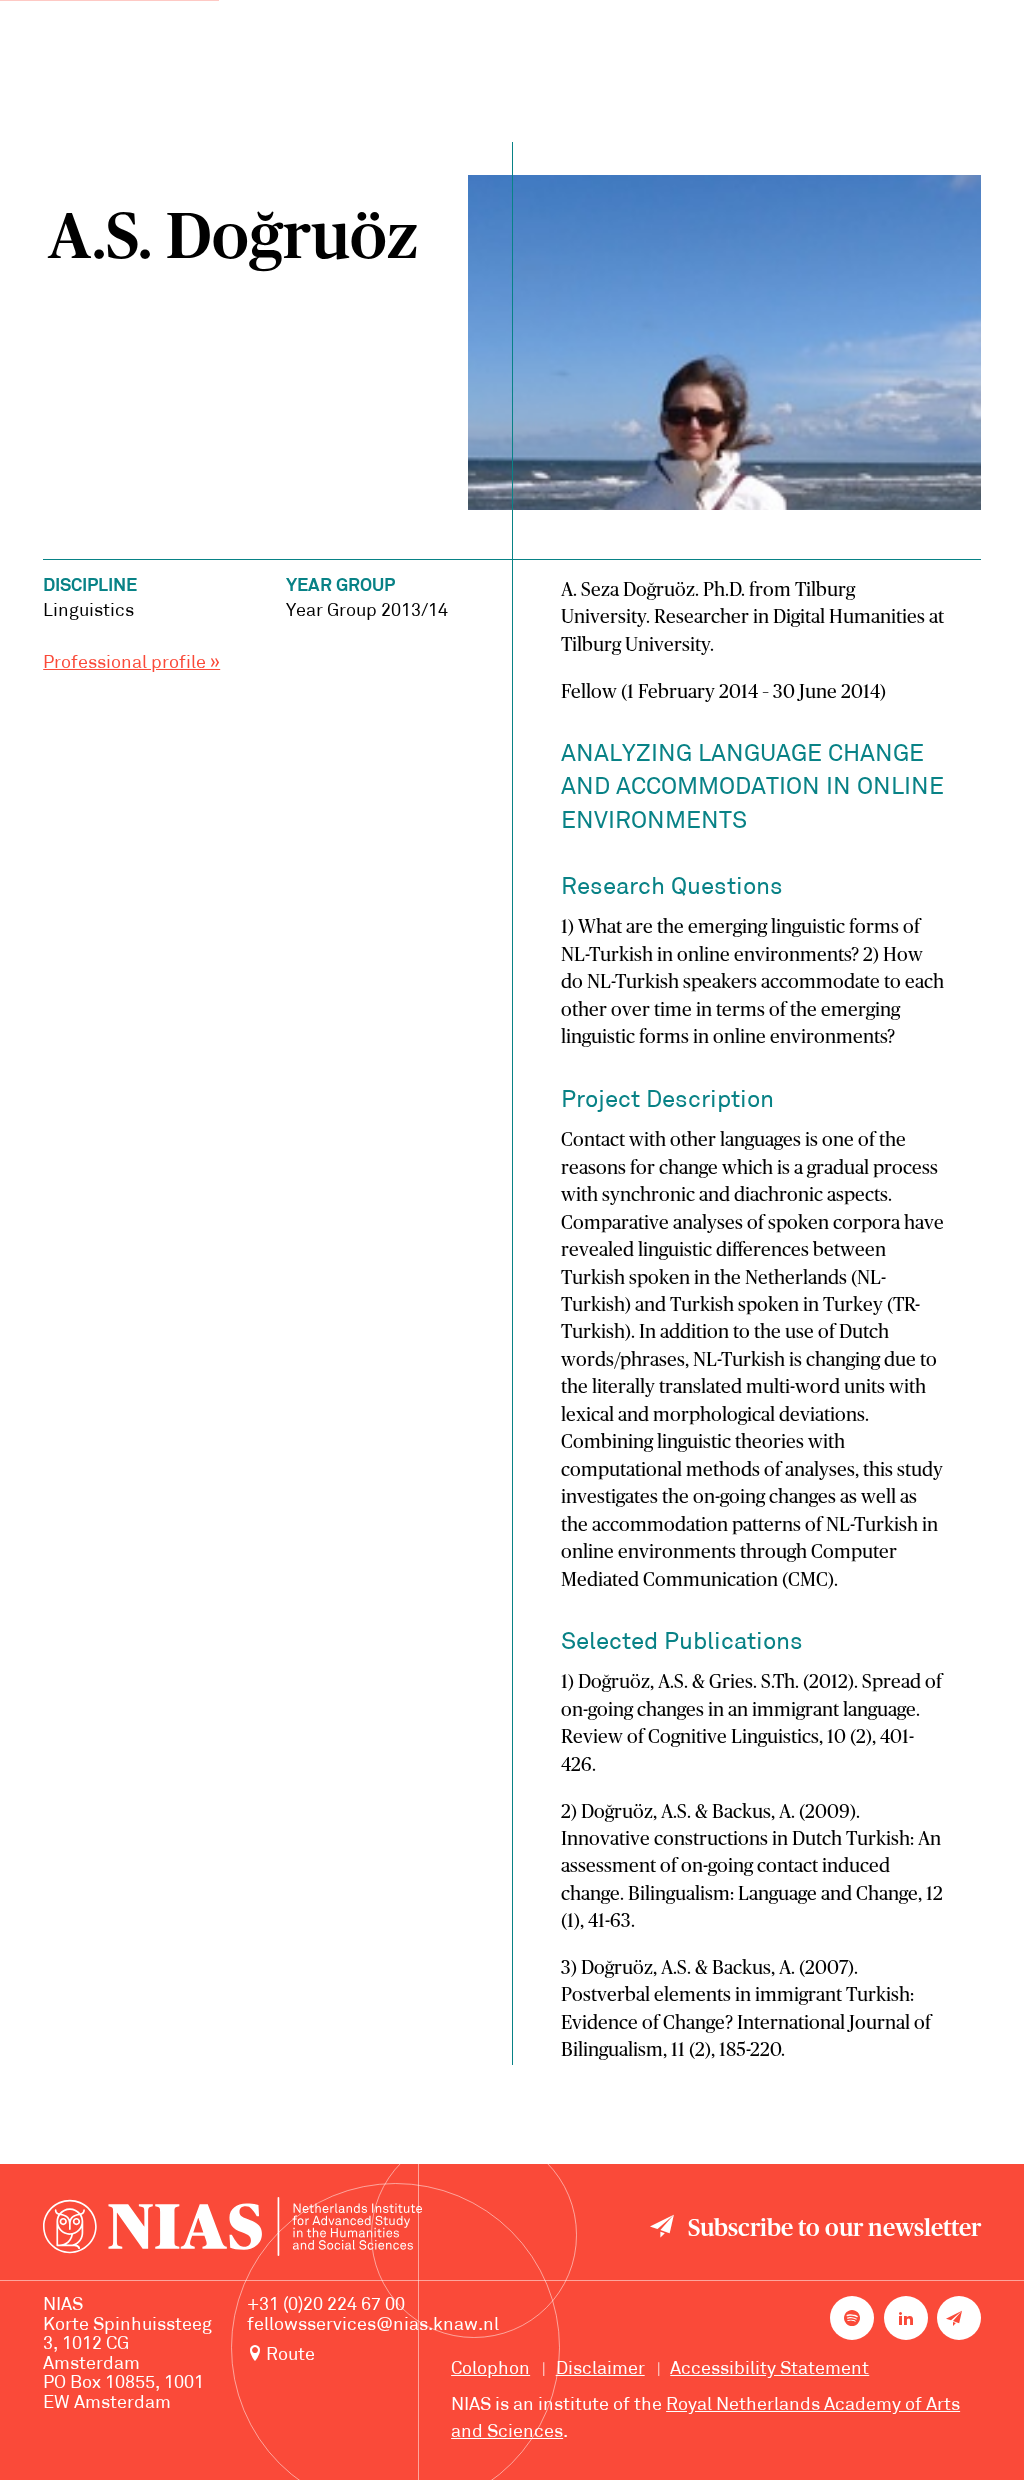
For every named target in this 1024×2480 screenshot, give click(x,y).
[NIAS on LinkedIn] (906, 2318)
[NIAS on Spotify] (852, 2318)
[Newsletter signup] (959, 2318)
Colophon (490, 2369)
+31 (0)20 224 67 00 (326, 2305)
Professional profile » (131, 663)
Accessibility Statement (769, 2369)
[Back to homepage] (232, 2230)
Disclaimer (600, 2369)
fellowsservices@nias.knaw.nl (373, 2325)
